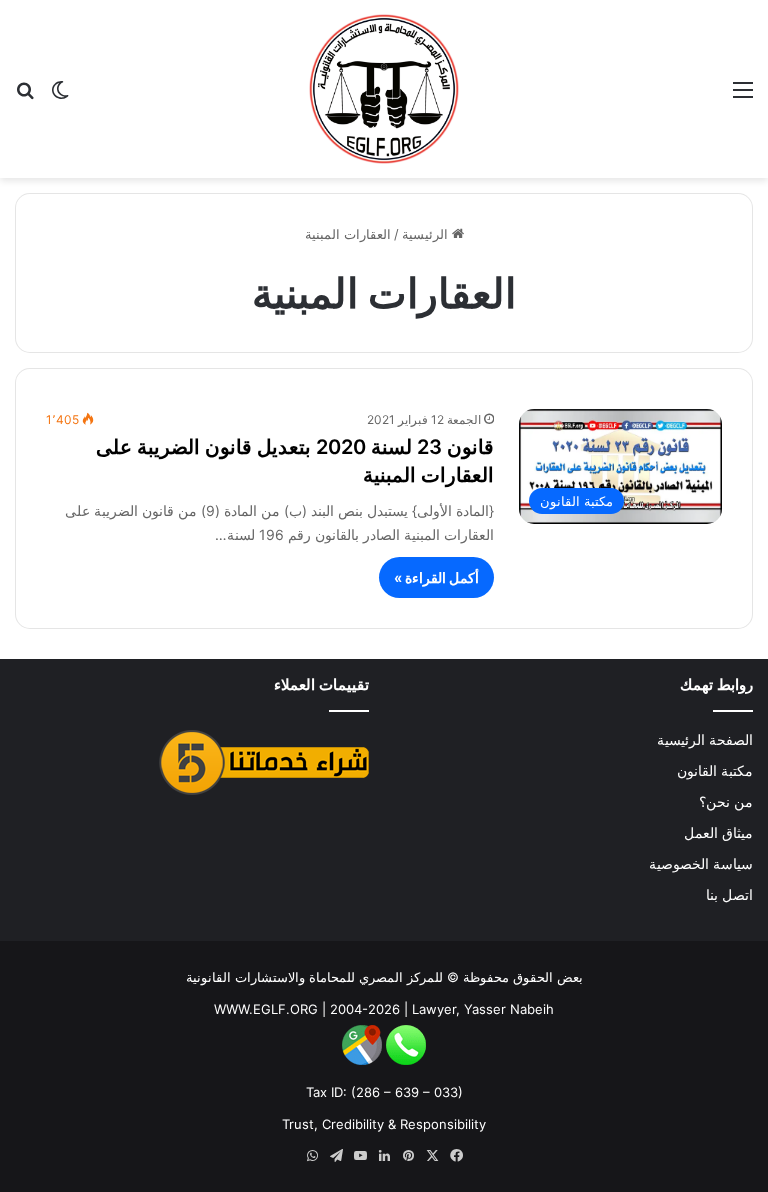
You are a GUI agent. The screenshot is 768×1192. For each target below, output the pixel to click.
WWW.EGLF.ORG (266, 1009)
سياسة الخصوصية (701, 864)
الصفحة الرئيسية (705, 740)
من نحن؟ (726, 802)
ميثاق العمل (718, 833)
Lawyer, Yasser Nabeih (483, 1009)
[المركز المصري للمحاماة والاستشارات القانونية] (384, 89)
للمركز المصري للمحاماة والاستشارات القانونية (314, 977)
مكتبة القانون (715, 771)
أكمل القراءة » (436, 577)
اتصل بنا (729, 895)
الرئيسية (427, 234)
